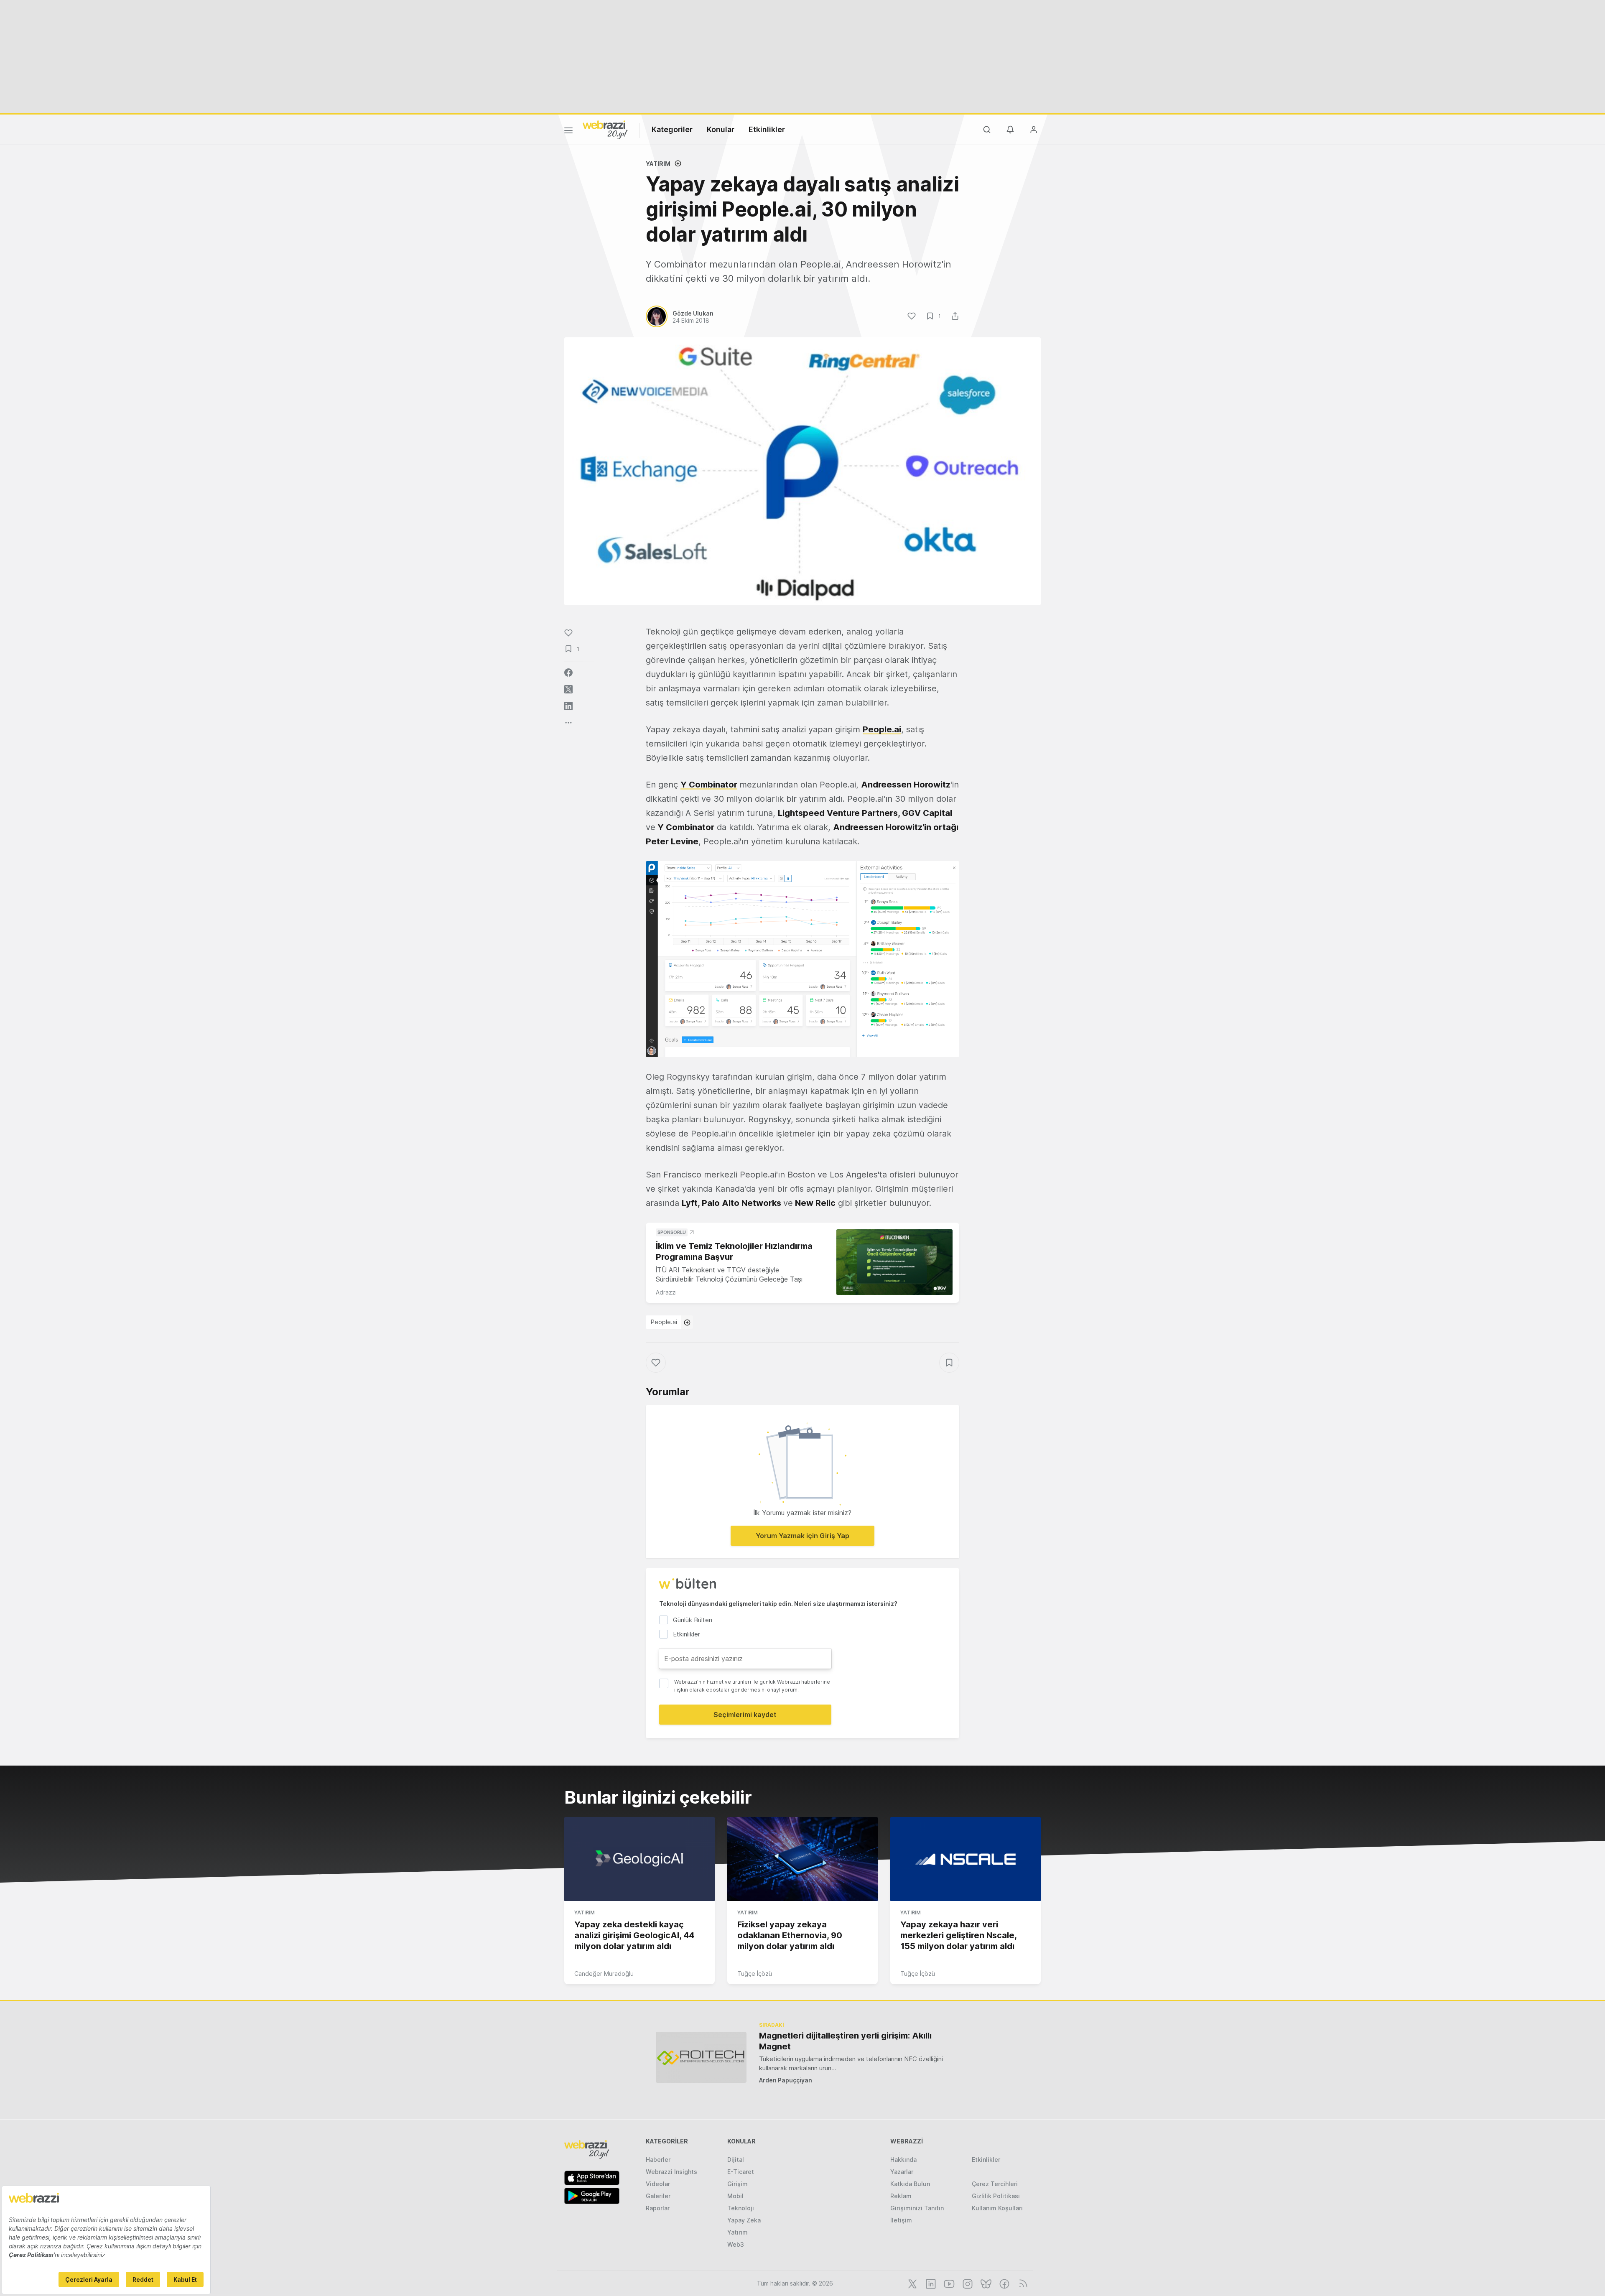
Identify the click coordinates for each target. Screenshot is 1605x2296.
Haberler (658, 2160)
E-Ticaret (741, 2172)
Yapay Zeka (744, 2220)
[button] (802, 959)
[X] (912, 2283)
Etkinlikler (767, 129)
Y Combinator (709, 785)
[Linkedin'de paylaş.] (568, 706)
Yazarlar (902, 2172)
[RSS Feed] (1022, 2283)
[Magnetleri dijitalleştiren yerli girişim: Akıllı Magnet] (701, 2057)
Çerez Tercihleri (995, 2184)
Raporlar (658, 2208)
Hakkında (903, 2160)
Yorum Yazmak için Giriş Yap (802, 1536)
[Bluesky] (985, 2283)
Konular (721, 129)
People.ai (664, 1322)
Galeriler (658, 2196)
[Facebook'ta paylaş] (568, 673)
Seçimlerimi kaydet (745, 1715)
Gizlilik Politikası (996, 2196)
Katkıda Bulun (910, 2184)
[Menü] (568, 132)
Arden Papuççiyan (786, 2080)
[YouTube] (948, 2283)
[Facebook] (1004, 2283)
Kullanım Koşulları (997, 2208)
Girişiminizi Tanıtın (917, 2208)
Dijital (736, 2160)
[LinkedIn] (930, 2283)
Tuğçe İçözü (755, 1974)
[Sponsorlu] (894, 1262)
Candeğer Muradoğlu (604, 1974)
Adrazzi (666, 1292)
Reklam (901, 2196)
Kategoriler (672, 129)
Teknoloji (741, 2208)
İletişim (901, 2220)
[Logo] (605, 129)
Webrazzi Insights (671, 2172)
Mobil (735, 2196)
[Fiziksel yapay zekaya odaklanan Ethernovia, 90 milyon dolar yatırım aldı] (802, 1859)
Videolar (658, 2184)
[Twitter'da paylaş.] (568, 689)
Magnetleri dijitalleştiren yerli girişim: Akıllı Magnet (845, 2041)
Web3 (736, 2244)
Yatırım (658, 164)
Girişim (738, 2184)
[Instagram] (967, 2283)
